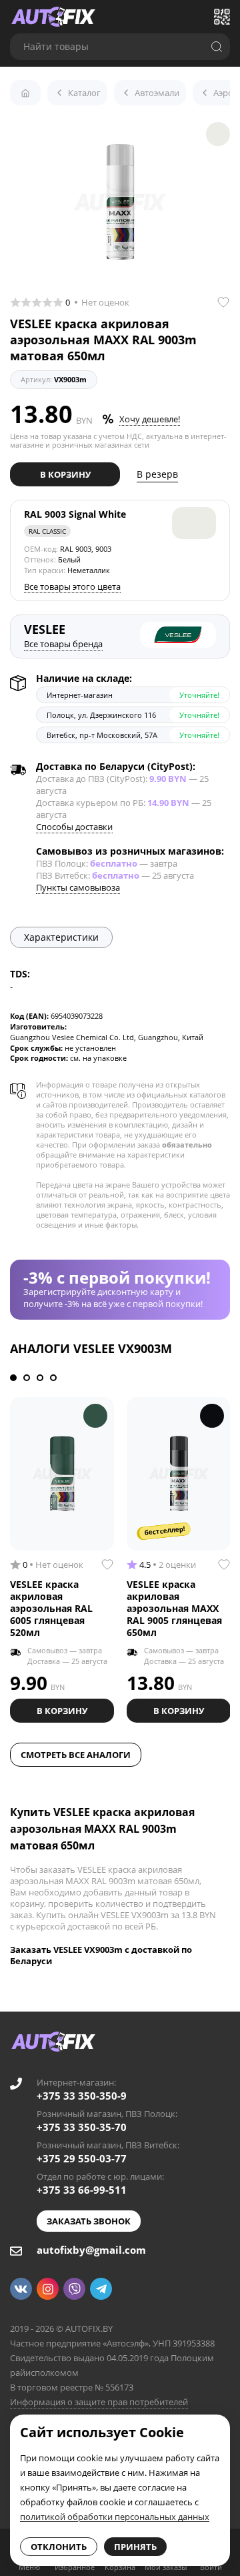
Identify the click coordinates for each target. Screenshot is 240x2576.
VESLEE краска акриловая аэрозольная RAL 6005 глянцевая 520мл (51, 1608)
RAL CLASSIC (47, 531)
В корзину (65, 474)
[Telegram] (101, 2289)
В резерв (157, 474)
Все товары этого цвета (72, 586)
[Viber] (74, 2289)
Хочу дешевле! (150, 419)
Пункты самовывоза (78, 887)
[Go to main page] (53, 17)
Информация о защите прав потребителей (99, 2402)
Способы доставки (74, 827)
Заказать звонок (89, 2221)
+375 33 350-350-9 (82, 2096)
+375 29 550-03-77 (82, 2158)
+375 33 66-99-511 (82, 2190)
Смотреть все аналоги (76, 1755)
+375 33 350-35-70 (82, 2127)
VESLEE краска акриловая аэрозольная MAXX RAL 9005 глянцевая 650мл (174, 1608)
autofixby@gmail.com (91, 2250)
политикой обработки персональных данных (115, 2517)
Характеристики (61, 937)
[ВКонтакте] (21, 2289)
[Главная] (25, 93)
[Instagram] (48, 2289)
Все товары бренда (63, 644)
